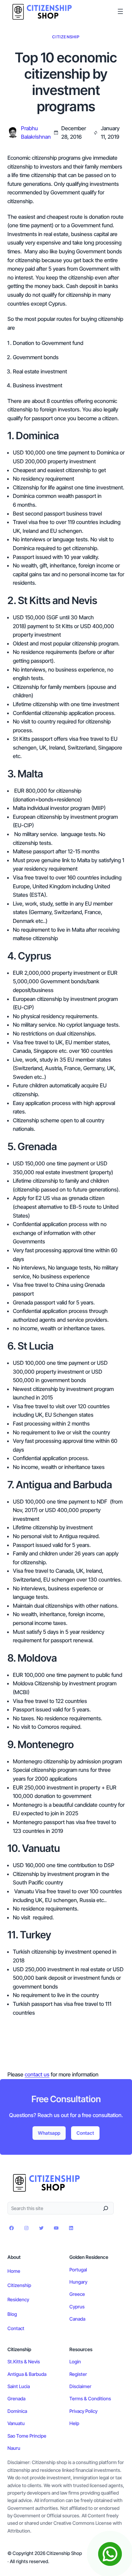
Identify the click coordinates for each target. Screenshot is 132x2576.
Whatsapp (49, 2133)
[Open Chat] (110, 2554)
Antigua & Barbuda (27, 2374)
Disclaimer (80, 2386)
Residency (18, 2299)
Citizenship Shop (64, 2553)
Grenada (16, 2398)
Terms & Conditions (90, 2398)
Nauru (14, 2448)
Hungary (78, 2282)
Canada (77, 2319)
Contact (85, 2133)
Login (75, 2361)
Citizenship (66, 37)
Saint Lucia (19, 2386)
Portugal (78, 2270)
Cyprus (77, 2307)
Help (74, 2423)
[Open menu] (120, 11)
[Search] (106, 2208)
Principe (38, 2436)
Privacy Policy (83, 2411)
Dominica (17, 2411)
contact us (37, 2074)
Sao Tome (18, 2436)
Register (78, 2374)
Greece (77, 2294)
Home (14, 2271)
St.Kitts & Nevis (24, 2361)
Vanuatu (16, 2423)
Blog (12, 2314)
